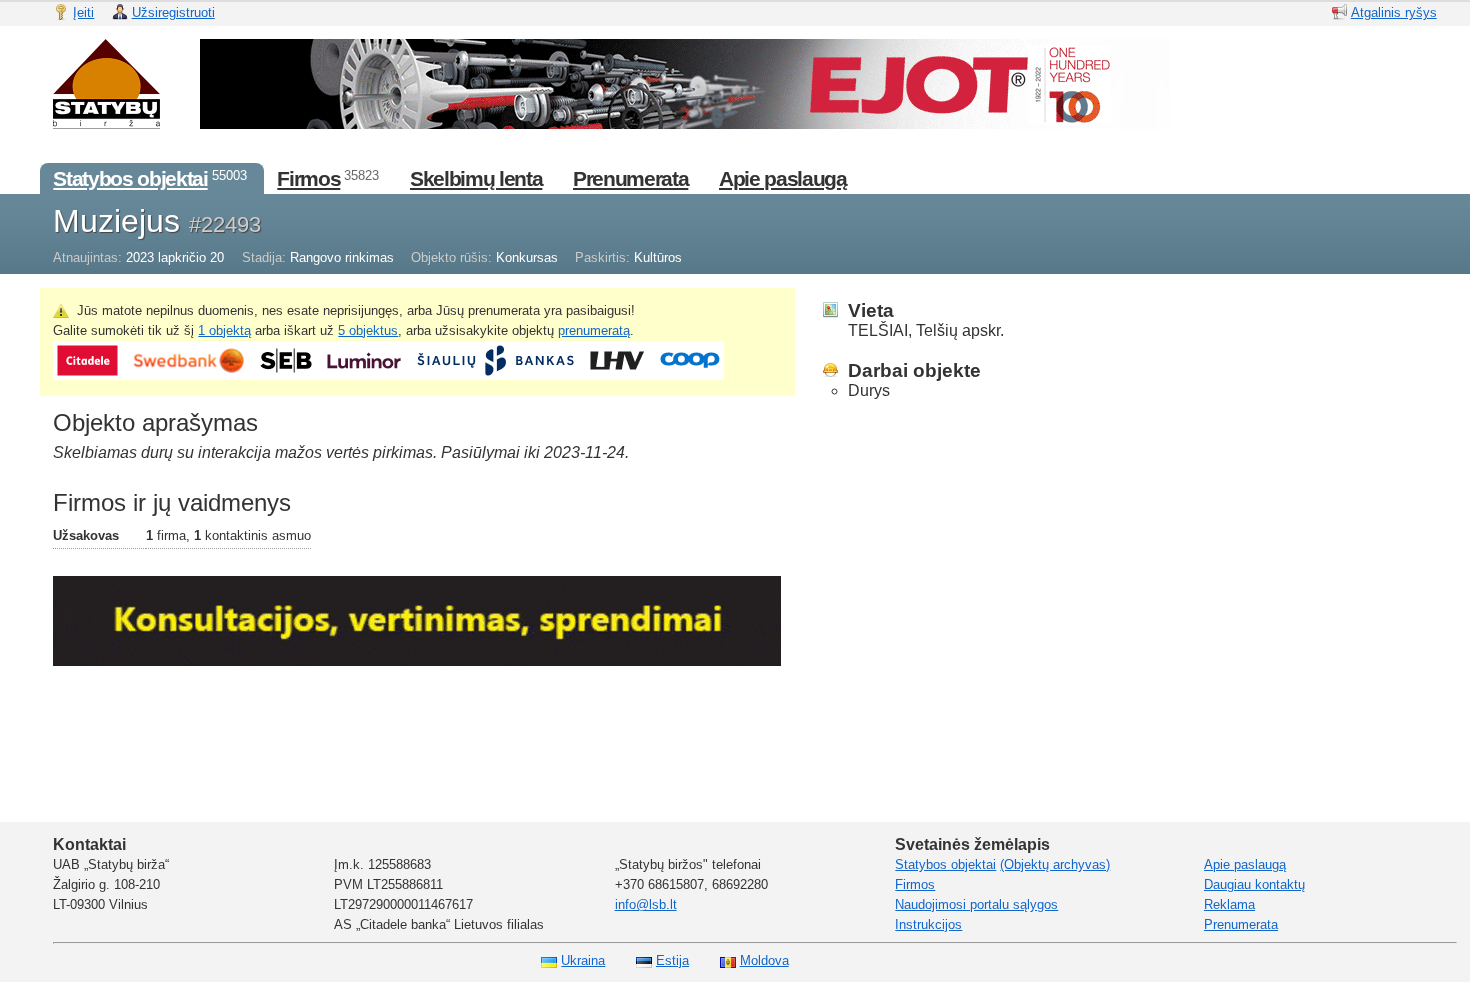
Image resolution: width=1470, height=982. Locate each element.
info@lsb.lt (646, 904)
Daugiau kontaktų (1254, 884)
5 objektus (368, 330)
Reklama (1229, 904)
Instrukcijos (928, 924)
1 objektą (224, 330)
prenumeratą (594, 330)
